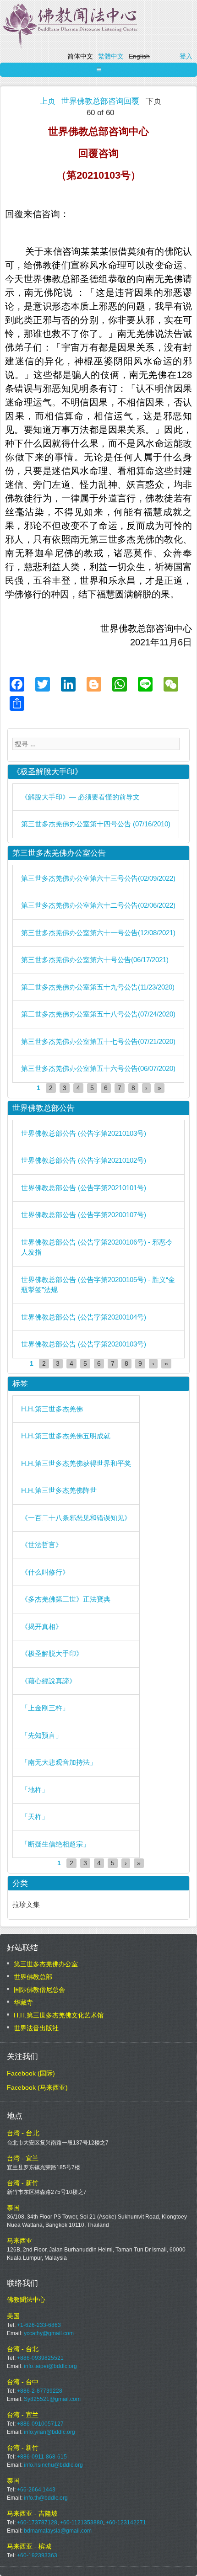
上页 (48, 101)
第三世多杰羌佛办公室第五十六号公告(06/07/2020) (98, 1068)
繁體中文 (111, 56)
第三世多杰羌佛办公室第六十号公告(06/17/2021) (95, 960)
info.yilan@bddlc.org (49, 2432)
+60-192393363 (37, 2555)
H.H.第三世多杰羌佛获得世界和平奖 (76, 1463)
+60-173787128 (37, 2523)
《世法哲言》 (42, 1545)
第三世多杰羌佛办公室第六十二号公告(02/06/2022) (98, 905)
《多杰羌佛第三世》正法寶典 (66, 1599)
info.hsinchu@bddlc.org (53, 2465)
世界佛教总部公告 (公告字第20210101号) (84, 1188)
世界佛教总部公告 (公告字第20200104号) (84, 1317)
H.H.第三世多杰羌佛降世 (59, 1490)
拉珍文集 (26, 1904)
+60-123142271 (126, 2523)
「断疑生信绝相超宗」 (55, 1844)
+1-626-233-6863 (39, 2325)
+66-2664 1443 (36, 2490)
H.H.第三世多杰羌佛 (52, 1409)
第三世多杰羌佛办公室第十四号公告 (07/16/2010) (96, 824)
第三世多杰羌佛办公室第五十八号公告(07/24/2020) (98, 1014)
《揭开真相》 (42, 1626)
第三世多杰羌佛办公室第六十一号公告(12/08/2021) (98, 933)
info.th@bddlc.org (46, 2498)
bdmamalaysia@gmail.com (58, 2531)
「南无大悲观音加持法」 (59, 1762)
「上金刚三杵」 (45, 1708)
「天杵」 (35, 1817)
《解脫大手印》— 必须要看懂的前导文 (80, 797)
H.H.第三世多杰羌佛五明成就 (66, 1436)
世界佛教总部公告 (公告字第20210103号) (84, 1133)
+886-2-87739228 (40, 2391)
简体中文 (80, 56)
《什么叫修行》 (45, 1572)
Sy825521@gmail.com (52, 2399)
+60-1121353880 (82, 2523)
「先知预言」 (42, 1735)
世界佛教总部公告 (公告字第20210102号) (84, 1160)
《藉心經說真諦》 (49, 1681)
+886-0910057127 (40, 2424)
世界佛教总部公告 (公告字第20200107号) (84, 1215)
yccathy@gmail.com (49, 2333)
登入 (186, 56)
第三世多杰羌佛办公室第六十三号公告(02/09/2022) (98, 878)
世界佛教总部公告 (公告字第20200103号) (84, 1344)
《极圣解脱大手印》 (52, 1653)
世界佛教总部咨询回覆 (100, 101)
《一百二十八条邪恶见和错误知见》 (76, 1518)
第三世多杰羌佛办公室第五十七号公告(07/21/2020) (98, 1041)
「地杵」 (35, 1790)
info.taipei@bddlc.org (50, 2366)
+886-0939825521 (40, 2358)
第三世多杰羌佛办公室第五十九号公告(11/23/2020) (98, 987)
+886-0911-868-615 (42, 2457)
